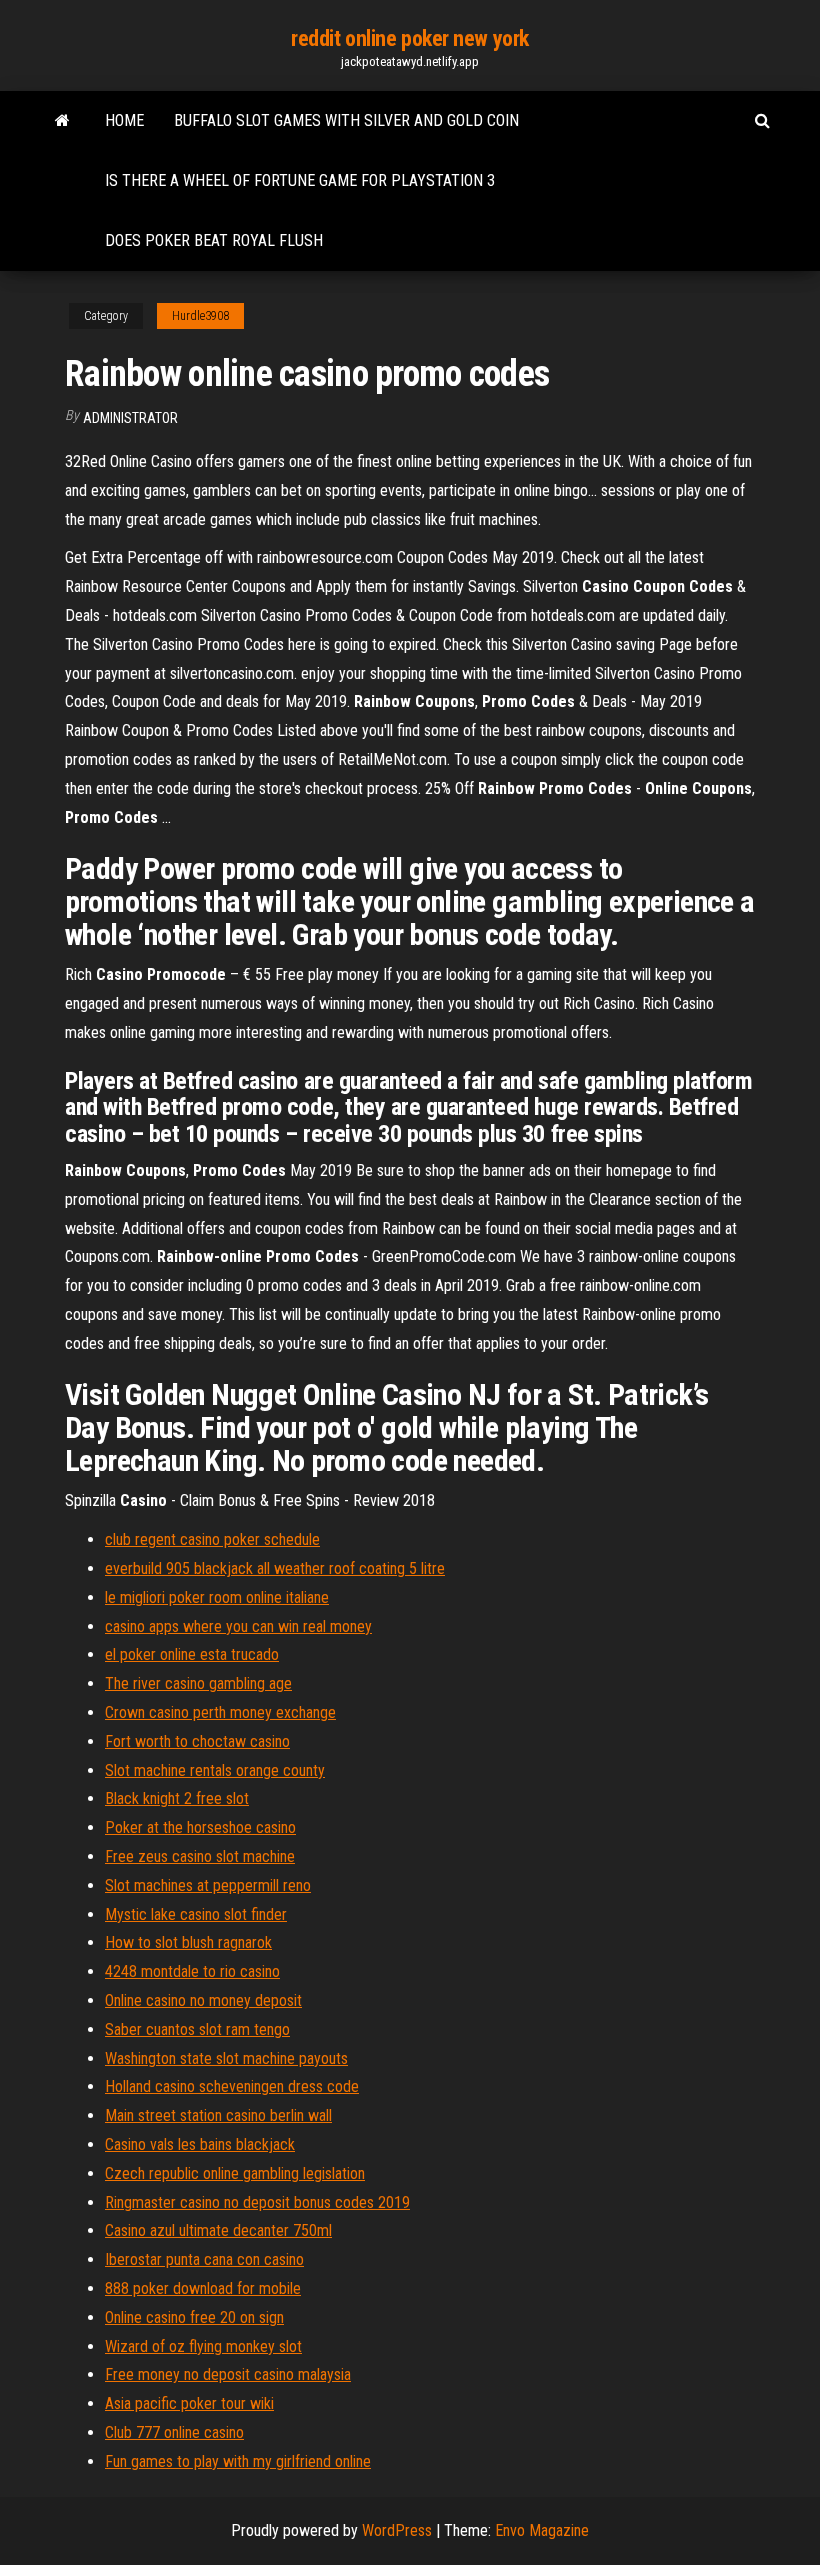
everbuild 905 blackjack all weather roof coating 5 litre (275, 1568)
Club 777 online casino (174, 2432)
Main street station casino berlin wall (218, 2115)
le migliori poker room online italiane (217, 1597)
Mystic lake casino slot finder (196, 1914)
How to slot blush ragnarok (188, 1942)
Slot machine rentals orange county (215, 1770)
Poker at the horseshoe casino (200, 1827)
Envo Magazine (542, 2530)
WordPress (397, 2530)
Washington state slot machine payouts (226, 2058)
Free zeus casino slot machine (200, 1856)
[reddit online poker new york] (62, 121)
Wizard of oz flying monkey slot (203, 2346)
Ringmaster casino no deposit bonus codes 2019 (257, 2202)
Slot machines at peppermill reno (208, 1885)
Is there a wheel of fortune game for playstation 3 (300, 180)
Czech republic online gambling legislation (235, 2173)
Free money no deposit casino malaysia (228, 2374)
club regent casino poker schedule (212, 1539)
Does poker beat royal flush (214, 240)
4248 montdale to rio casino (192, 1971)
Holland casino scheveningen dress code (232, 2086)
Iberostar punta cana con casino (204, 2259)
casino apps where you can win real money (238, 1626)
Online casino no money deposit (203, 2000)
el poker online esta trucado (192, 1654)
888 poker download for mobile (203, 2288)
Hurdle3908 (200, 316)
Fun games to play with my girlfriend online (238, 2461)
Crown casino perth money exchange (220, 1712)
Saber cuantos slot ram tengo (197, 2029)
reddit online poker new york (410, 38)
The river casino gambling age (198, 1683)
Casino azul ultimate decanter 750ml (218, 2230)
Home (124, 120)
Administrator (130, 418)
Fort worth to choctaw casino (197, 1741)
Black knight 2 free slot (177, 1798)
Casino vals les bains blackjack (200, 2144)
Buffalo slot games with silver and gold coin (346, 120)
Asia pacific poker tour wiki (189, 2403)
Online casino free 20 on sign (194, 2317)
